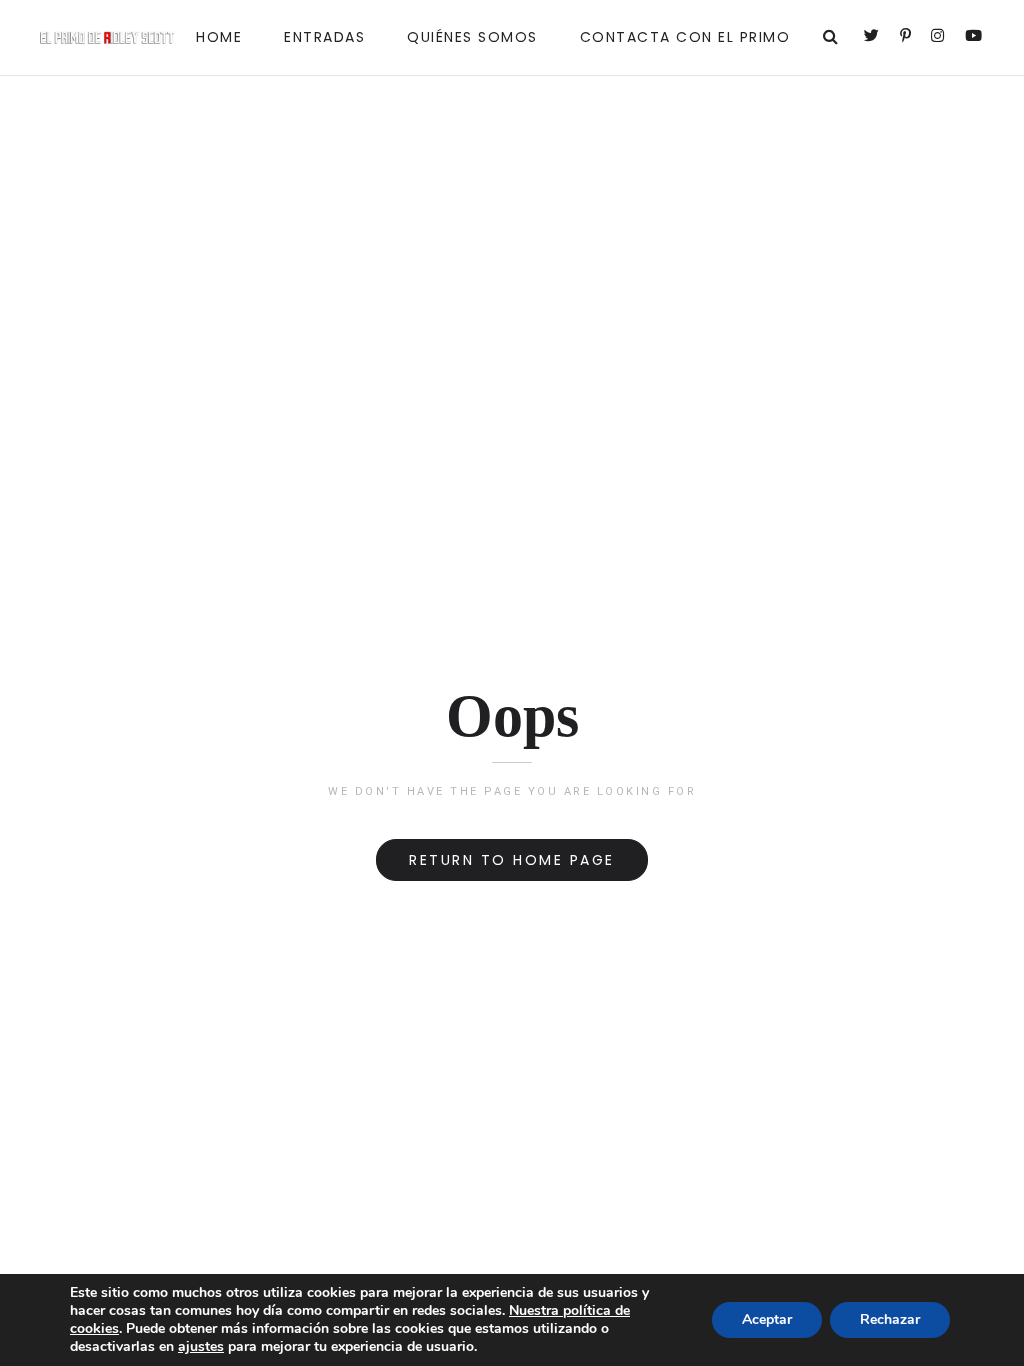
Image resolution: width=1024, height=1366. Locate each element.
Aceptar (767, 1319)
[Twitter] (873, 37)
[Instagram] (939, 37)
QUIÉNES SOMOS (472, 37)
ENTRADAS (324, 37)
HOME (219, 37)
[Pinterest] (907, 37)
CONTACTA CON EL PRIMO (685, 37)
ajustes (201, 1347)
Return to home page (512, 860)
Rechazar (890, 1319)
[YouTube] (975, 37)
